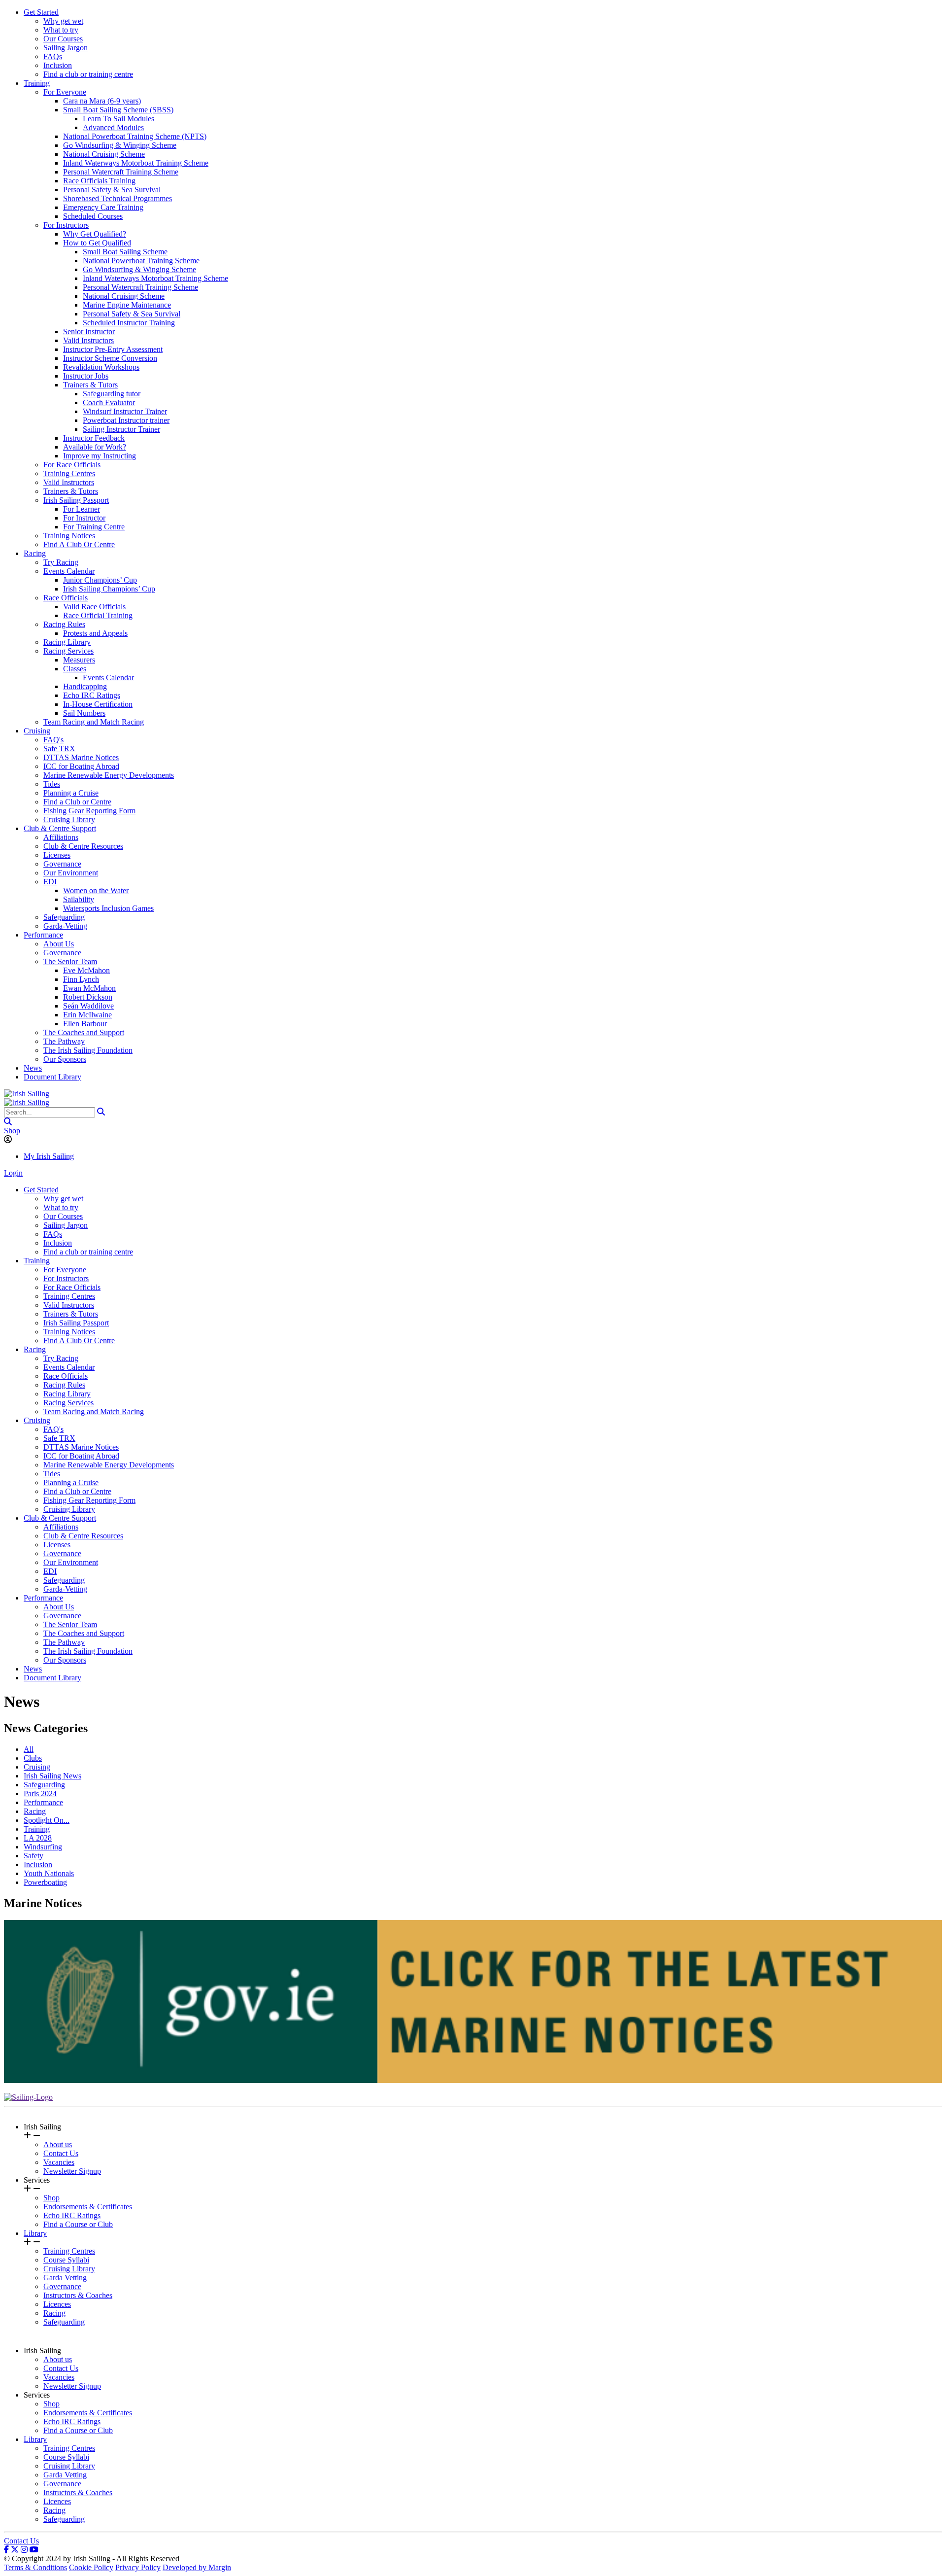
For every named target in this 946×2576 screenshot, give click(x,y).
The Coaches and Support (84, 1032)
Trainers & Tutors (90, 385)
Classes (75, 669)
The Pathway (64, 1041)
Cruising (37, 731)
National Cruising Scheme (104, 154)
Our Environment (71, 873)
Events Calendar (69, 571)
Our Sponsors (65, 1059)
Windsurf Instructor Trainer (125, 411)
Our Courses (63, 39)
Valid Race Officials (94, 607)
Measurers (79, 660)
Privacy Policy (138, 2567)
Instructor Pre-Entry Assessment (113, 349)
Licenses (57, 855)
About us (58, 2144)
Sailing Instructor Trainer (121, 429)
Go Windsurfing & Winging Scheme (120, 145)
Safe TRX (59, 748)
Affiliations (61, 837)
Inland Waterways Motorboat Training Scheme (136, 163)
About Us (59, 944)
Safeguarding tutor (112, 394)
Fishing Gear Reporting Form (89, 811)
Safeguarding (64, 917)
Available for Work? (95, 447)
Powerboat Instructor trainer (126, 420)
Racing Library (67, 642)
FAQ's (53, 740)
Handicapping (85, 686)
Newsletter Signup (72, 2171)
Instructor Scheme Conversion (110, 358)
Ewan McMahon (89, 988)
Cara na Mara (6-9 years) (102, 101)
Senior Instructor (89, 331)
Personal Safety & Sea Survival (112, 190)
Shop (12, 1131)
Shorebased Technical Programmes (118, 198)
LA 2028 (38, 1838)
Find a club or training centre (88, 74)
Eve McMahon (86, 970)
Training (37, 83)
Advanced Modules (113, 127)
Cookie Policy (91, 2567)
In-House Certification (98, 704)
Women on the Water (96, 890)
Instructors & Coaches (78, 2295)
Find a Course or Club (78, 2224)
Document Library (52, 1077)
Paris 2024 (40, 1793)
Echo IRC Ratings (92, 695)
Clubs (33, 1758)
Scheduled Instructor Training (129, 323)
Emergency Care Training (103, 207)
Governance (62, 864)
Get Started (41, 12)
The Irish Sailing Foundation (88, 1050)
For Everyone (65, 92)
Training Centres (69, 473)
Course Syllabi (66, 2260)
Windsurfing (43, 1847)
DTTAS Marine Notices (81, 757)
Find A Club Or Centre (79, 544)
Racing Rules (64, 624)
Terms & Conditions (35, 2567)
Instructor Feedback (94, 438)
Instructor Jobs (86, 376)
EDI (50, 882)
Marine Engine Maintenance (127, 305)
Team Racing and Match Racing (94, 722)
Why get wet (63, 21)
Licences (57, 2304)
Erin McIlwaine (87, 1015)
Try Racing (61, 562)
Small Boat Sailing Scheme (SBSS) (118, 110)
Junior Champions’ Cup (100, 580)
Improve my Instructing (100, 456)
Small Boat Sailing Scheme (125, 252)
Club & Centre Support (60, 828)
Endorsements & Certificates (88, 2207)
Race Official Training (98, 615)
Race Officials (66, 598)
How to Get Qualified (97, 243)
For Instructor (84, 518)
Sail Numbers (84, 713)
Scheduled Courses (93, 216)
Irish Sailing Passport (76, 500)
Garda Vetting (65, 2278)
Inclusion (58, 65)
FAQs (53, 56)
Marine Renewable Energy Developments (109, 775)
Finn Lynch (81, 979)
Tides (52, 784)
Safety (34, 1856)
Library (35, 2233)
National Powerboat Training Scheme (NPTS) (135, 136)
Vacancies (59, 2162)
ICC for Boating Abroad (81, 766)
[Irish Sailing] (27, 1094)
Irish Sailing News (52, 1776)
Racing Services (68, 651)
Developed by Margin (197, 2567)
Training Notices (69, 536)
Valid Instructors (88, 340)
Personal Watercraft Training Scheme (121, 172)
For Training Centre (94, 527)
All (29, 1749)
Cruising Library (69, 819)
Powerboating (45, 1882)
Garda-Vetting (65, 926)
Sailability (79, 899)
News (33, 1068)
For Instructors (66, 225)
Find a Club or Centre (77, 802)
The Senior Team (70, 961)
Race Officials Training (99, 181)
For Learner (82, 509)
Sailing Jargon (66, 48)
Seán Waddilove (88, 1006)
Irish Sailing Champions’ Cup (109, 589)
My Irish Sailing (49, 1156)
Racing (35, 553)
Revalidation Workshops (101, 367)
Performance (43, 935)
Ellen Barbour (85, 1024)
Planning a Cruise (71, 793)
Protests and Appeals (95, 633)
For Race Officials (72, 465)
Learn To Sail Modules (118, 119)
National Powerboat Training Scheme (141, 261)
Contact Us (61, 2153)
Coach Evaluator (109, 402)
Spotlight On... (47, 1820)
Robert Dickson (88, 997)
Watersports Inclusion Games (108, 908)
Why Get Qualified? (95, 234)
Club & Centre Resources (83, 846)
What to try (61, 30)
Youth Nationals (49, 1873)
